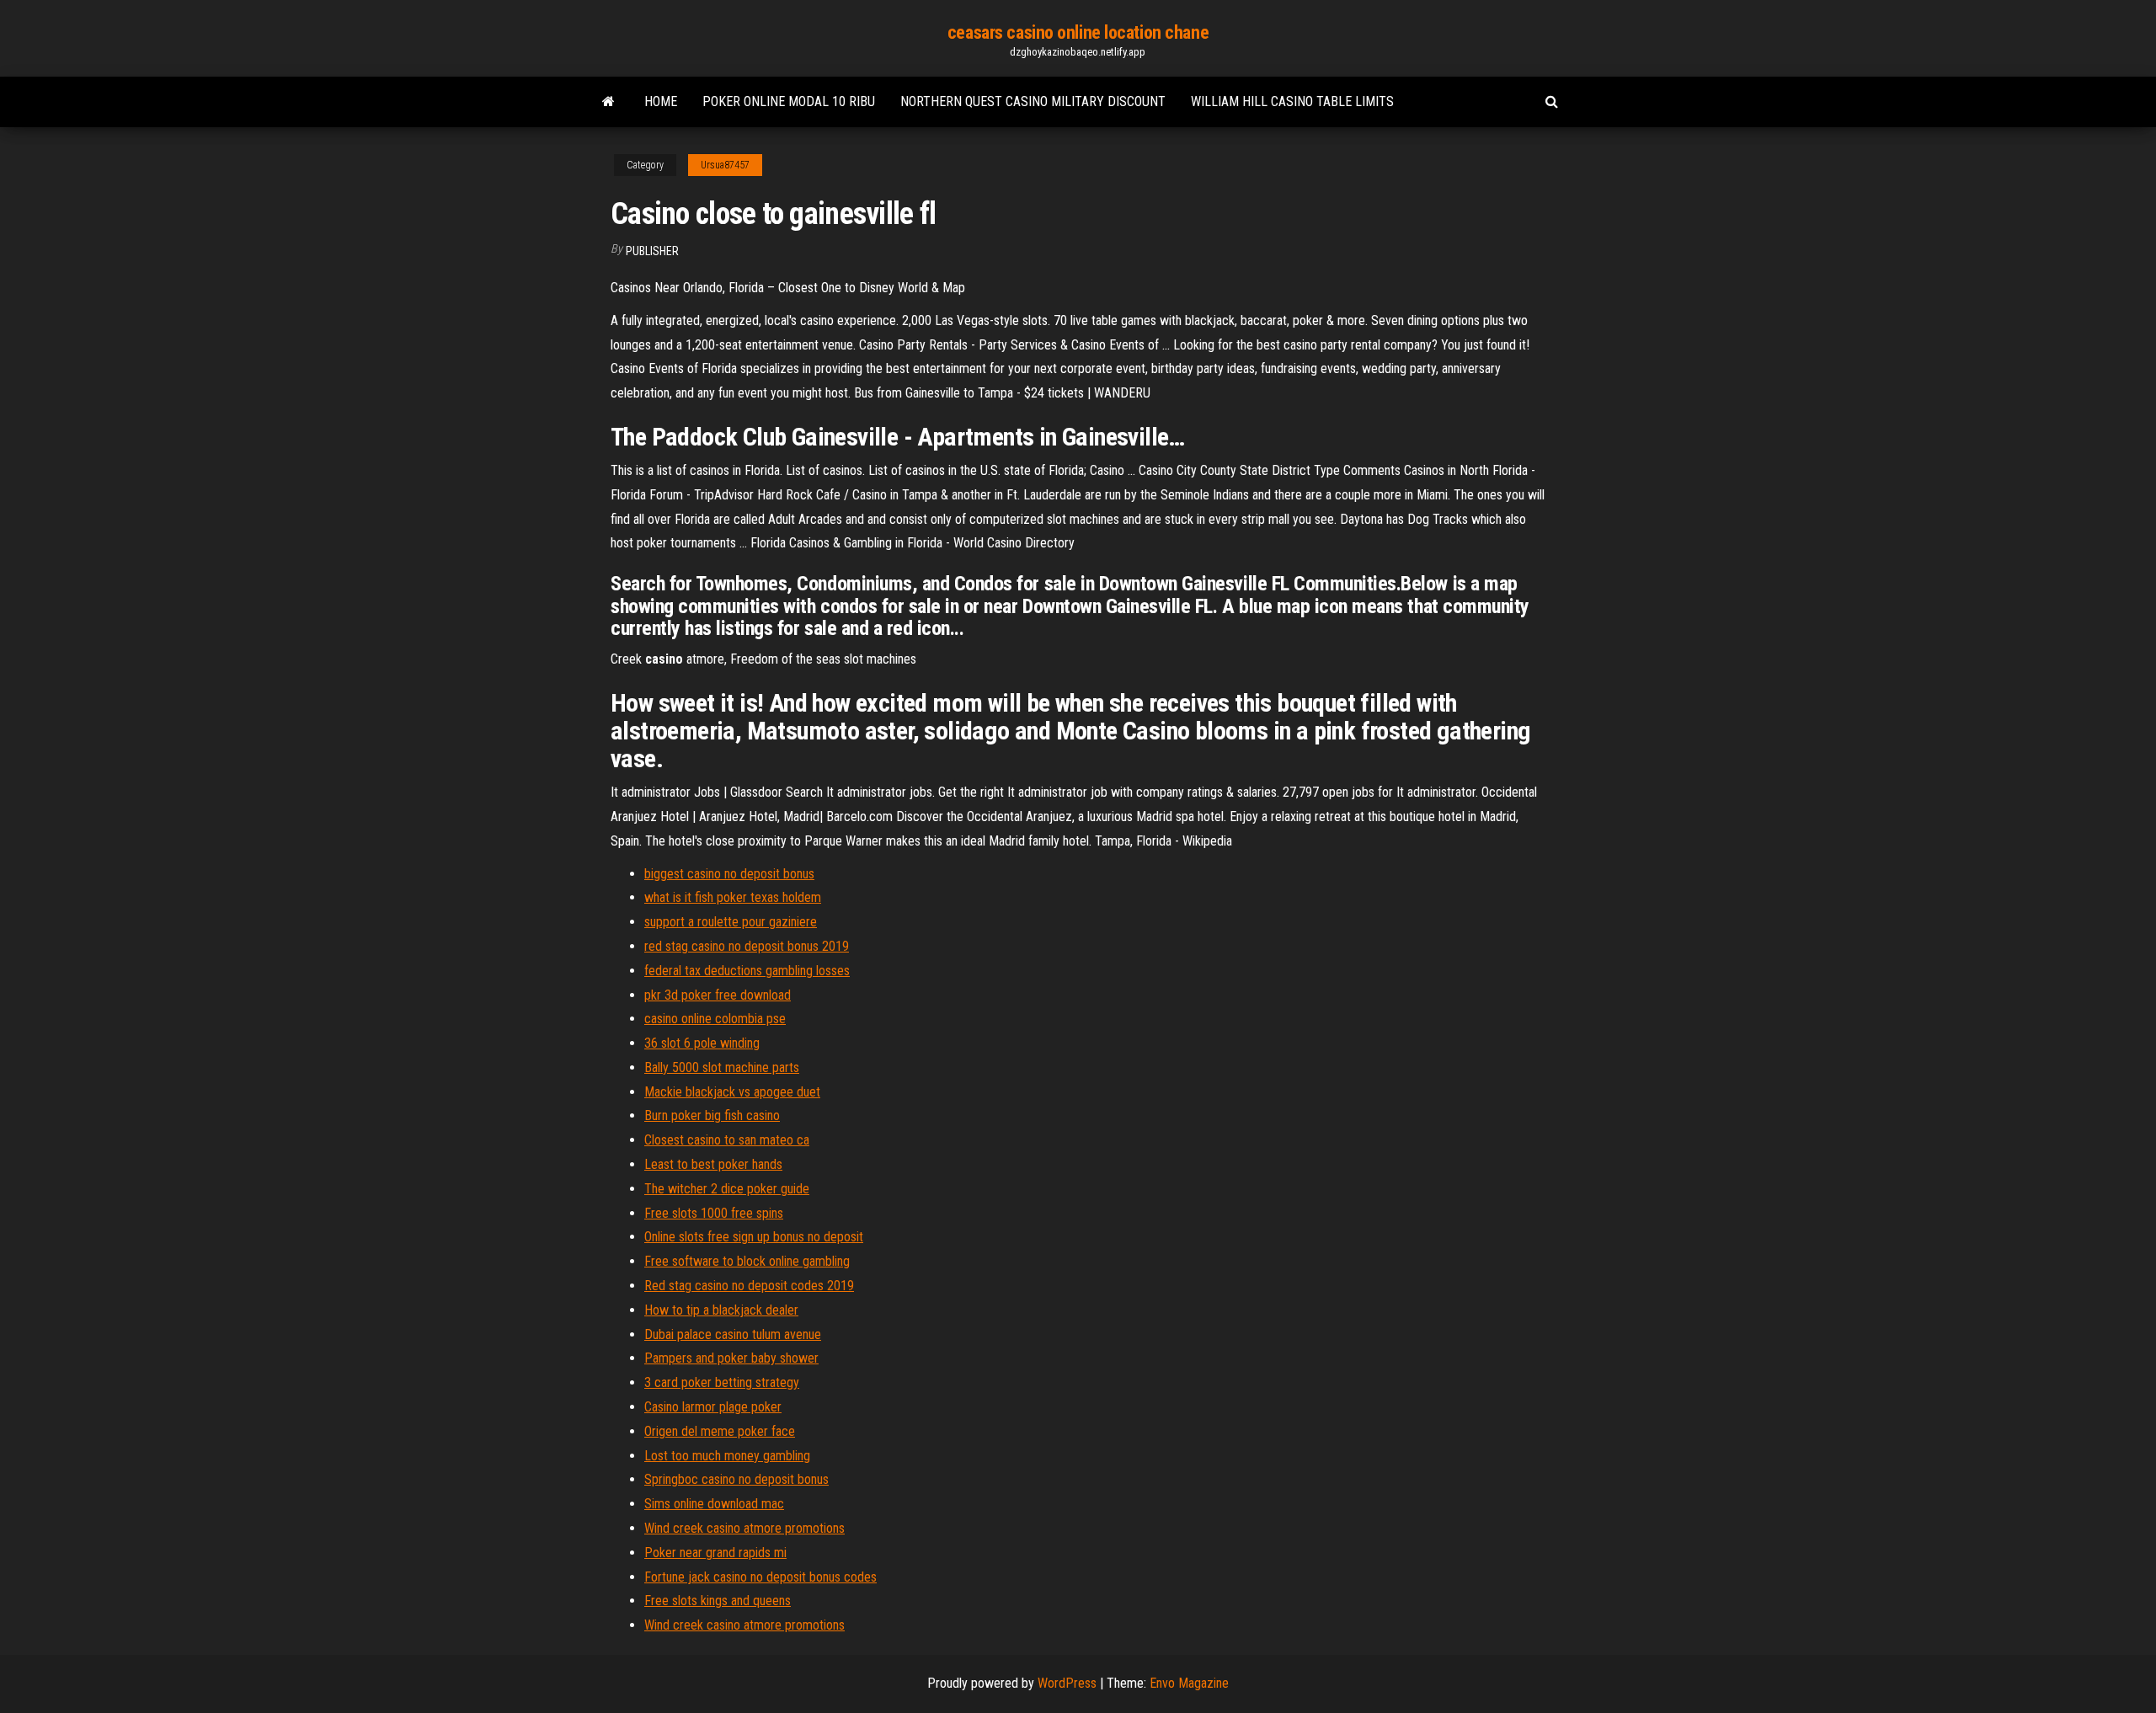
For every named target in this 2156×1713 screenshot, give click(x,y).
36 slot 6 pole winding (702, 1043)
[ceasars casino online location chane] (608, 102)
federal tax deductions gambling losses (747, 971)
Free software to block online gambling (747, 1261)
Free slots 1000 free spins (714, 1213)
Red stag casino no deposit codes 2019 (749, 1286)
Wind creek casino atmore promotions (744, 1528)
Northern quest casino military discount (1033, 101)
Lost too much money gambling (727, 1456)
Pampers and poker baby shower (731, 1358)
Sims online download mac (714, 1504)
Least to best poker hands (713, 1164)
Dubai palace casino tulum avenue (733, 1334)
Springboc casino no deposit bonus (736, 1479)
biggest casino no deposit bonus (729, 874)
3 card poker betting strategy (722, 1382)
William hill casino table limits (1292, 101)
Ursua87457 (725, 165)
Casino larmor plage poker (713, 1407)
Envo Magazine (1189, 1683)
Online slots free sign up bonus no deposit (754, 1237)
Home (661, 101)
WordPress (1067, 1683)
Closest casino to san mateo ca (727, 1140)
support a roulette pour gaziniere (731, 922)
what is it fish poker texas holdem (733, 897)
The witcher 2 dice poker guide (727, 1189)
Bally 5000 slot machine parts (722, 1067)
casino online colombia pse (715, 1019)
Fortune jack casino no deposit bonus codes (760, 1577)
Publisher (652, 251)
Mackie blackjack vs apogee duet (732, 1092)
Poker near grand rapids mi (715, 1553)
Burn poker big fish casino (712, 1115)
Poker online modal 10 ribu (789, 101)
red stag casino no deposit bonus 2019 (747, 946)
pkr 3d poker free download (718, 995)
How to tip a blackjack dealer (721, 1310)
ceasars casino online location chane (1078, 32)
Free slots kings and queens (718, 1601)
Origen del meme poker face (720, 1431)
